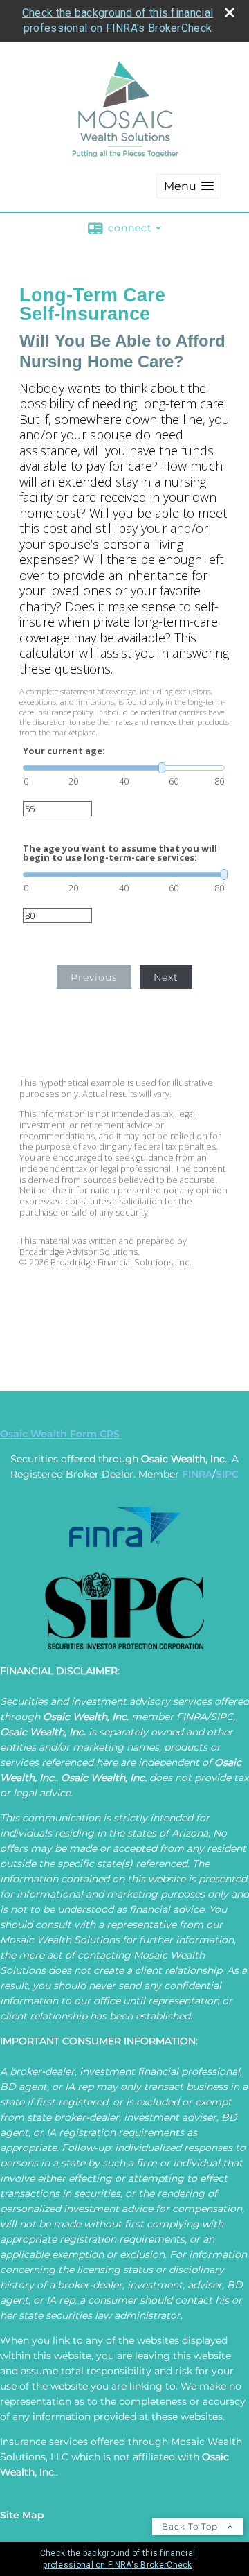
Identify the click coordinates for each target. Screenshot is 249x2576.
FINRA (197, 1474)
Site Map (22, 2515)
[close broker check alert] (230, 12)
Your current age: (64, 751)
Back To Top (191, 2526)
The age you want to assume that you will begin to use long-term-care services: (120, 853)
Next (166, 977)
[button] (189, 186)
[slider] (124, 768)
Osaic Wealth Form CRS (60, 1434)
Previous (94, 977)
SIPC (227, 1474)
